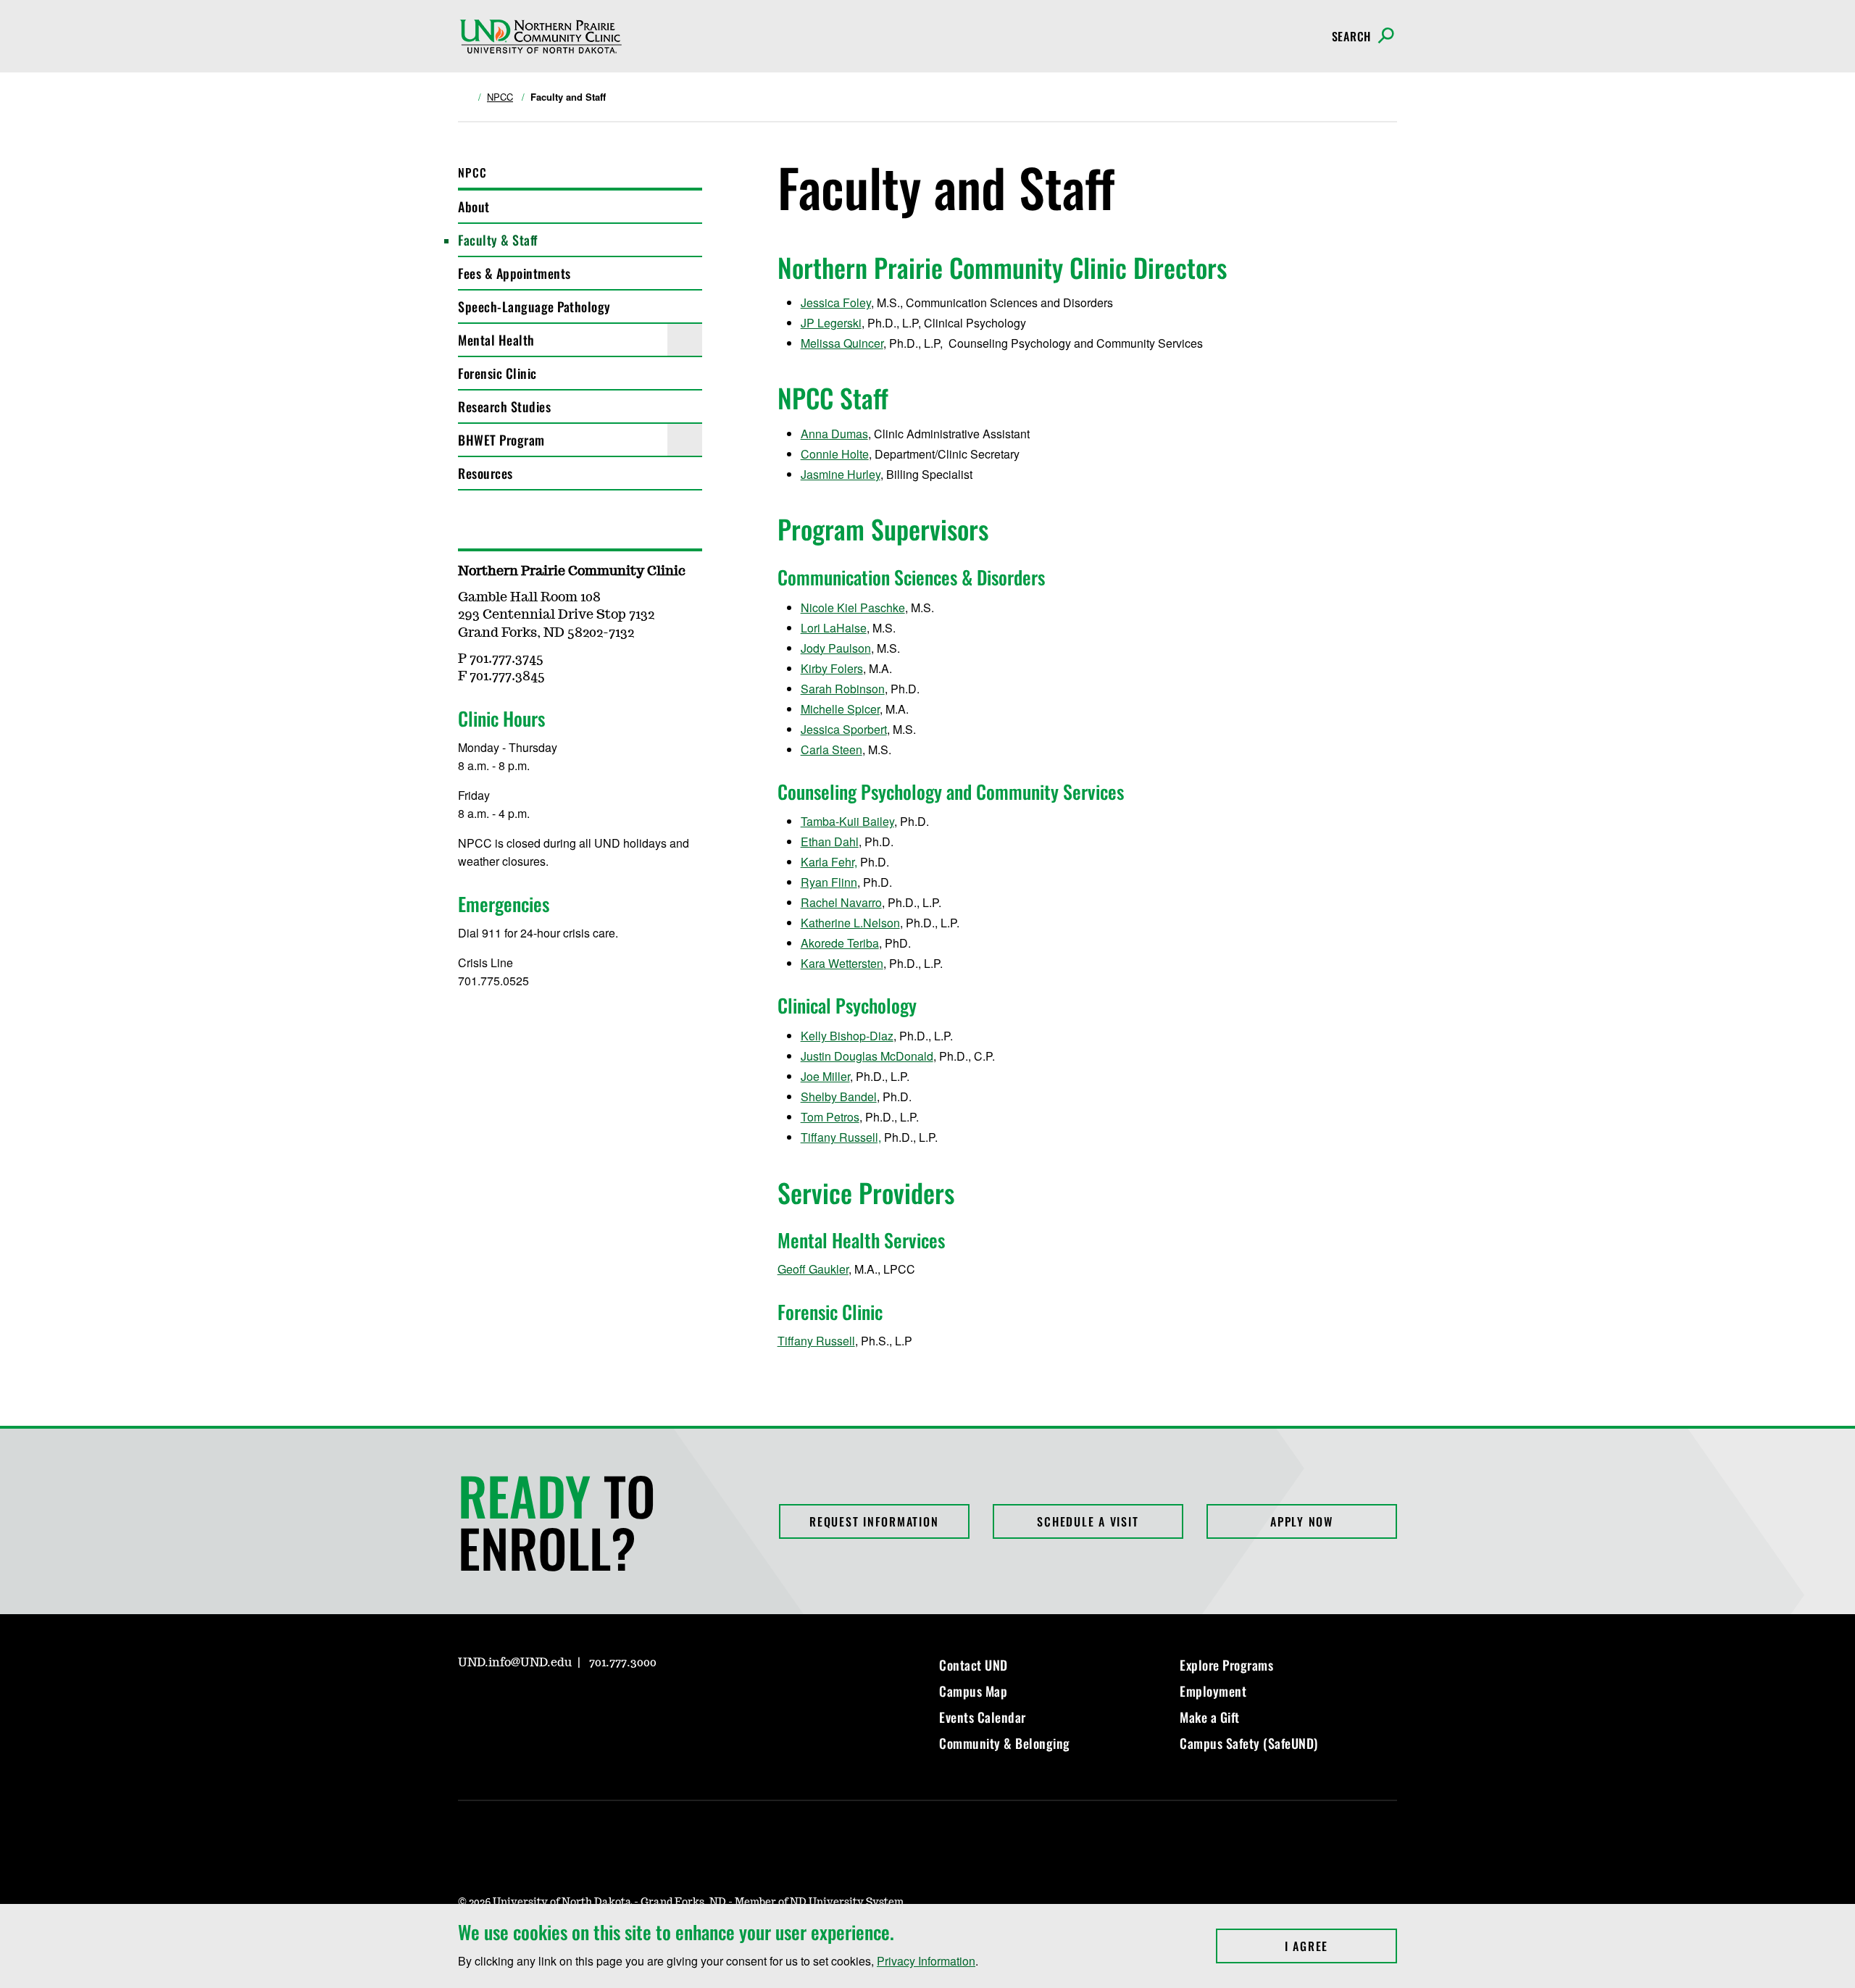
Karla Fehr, (829, 862)
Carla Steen (831, 749)
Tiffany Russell (816, 1341)
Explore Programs (1226, 1665)
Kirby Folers (832, 668)
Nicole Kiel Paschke (853, 607)
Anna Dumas (834, 434)
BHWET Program (501, 440)
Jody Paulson (836, 648)
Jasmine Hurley (841, 474)
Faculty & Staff (498, 240)
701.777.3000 (623, 1663)
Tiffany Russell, (841, 1137)
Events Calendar (983, 1717)
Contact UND (974, 1665)
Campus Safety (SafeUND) (1249, 1743)
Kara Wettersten (842, 963)
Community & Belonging (1005, 1743)
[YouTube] (572, 1704)
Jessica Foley (836, 302)
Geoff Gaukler (813, 1269)
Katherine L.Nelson (850, 923)
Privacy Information (926, 1961)
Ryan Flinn (829, 882)
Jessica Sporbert (844, 729)
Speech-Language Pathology (534, 306)
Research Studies (504, 406)
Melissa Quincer (842, 343)
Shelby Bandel (839, 1097)
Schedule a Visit (1088, 1521)
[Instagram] (468, 1704)
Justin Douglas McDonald (867, 1056)
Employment (1213, 1691)
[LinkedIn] (538, 1704)
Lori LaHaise (834, 628)
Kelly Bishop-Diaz (847, 1036)
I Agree (1341, 1946)
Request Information (874, 1521)
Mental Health (496, 340)
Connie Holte (835, 454)
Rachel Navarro (841, 902)
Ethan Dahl (830, 841)
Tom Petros (830, 1117)
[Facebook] (503, 1704)
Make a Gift (1210, 1717)
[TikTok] (607, 1704)
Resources (485, 473)
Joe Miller (825, 1076)
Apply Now (1302, 1521)
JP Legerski (831, 323)
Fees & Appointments (514, 273)
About (474, 206)
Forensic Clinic (497, 373)
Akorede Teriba (840, 943)
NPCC (500, 97)
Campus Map (973, 1691)
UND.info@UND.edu (515, 1663)
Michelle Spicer (840, 709)
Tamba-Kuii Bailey (847, 821)
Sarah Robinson (843, 689)
